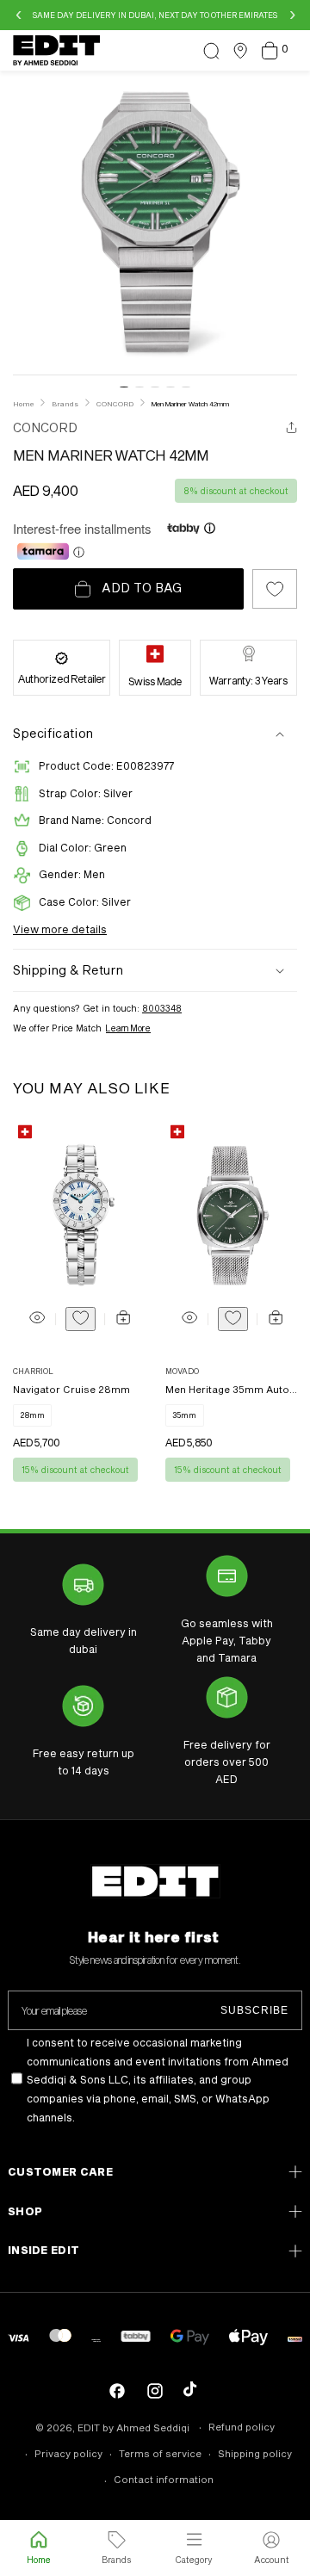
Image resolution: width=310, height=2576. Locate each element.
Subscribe (254, 2010)
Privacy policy (68, 2453)
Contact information (164, 2479)
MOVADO (182, 1371)
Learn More (128, 1028)
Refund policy (242, 2427)
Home (23, 404)
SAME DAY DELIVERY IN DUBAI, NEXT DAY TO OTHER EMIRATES (155, 15)
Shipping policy (255, 2453)
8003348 (162, 1008)
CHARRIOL (33, 1371)
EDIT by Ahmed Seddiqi (133, 2427)
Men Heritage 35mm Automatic (232, 1389)
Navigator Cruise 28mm (71, 1389)
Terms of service (160, 2453)
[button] (211, 51)
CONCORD (45, 427)
